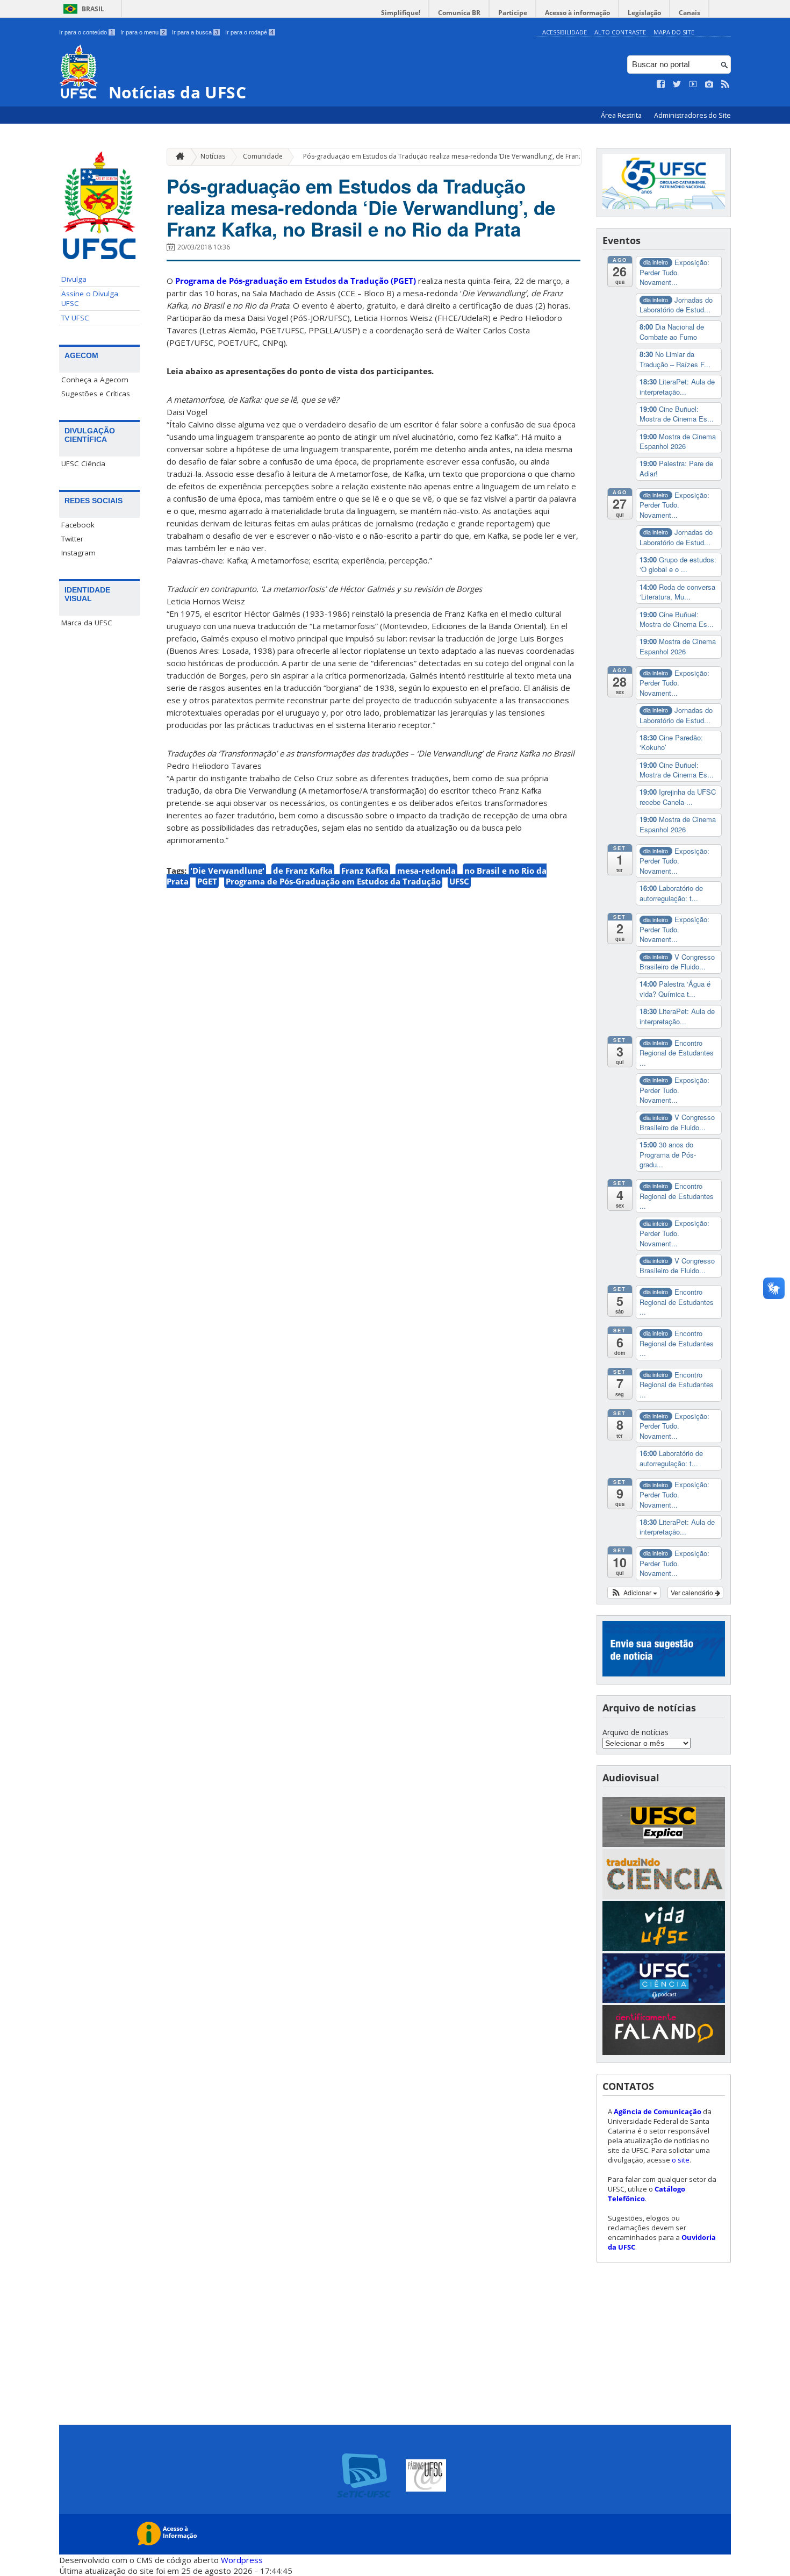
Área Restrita (622, 115)
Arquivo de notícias (635, 1732)
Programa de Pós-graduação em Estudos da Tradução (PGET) (296, 281)
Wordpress (242, 2560)
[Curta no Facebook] (661, 84)
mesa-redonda (426, 870)
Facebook (78, 525)
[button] (634, 1593)
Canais (690, 13)
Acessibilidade (565, 32)
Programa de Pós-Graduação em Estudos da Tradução (333, 881)
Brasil (93, 9)
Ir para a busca (195, 32)
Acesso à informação (577, 13)
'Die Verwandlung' (227, 870)
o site (681, 2160)
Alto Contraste (620, 32)
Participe (513, 13)
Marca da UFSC (87, 623)
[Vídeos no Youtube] (693, 84)
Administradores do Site (692, 115)
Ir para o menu (143, 32)
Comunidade (263, 156)
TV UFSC (75, 318)
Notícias (213, 156)
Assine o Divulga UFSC (90, 298)
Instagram (78, 553)
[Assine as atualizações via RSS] (726, 84)
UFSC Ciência (83, 463)
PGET (207, 881)
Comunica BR (459, 13)
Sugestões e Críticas (96, 394)
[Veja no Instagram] (709, 84)
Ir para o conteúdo (86, 32)
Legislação (644, 13)
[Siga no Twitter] (677, 84)
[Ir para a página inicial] (177, 157)
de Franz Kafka (303, 870)
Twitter (72, 539)
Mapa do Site (674, 32)
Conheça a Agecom (95, 380)
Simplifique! (401, 13)
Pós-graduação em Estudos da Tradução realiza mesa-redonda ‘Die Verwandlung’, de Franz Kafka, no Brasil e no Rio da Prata (494, 156)
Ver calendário (693, 1592)
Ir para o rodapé (249, 32)
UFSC (459, 881)
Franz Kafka (365, 870)
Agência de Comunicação (658, 2111)
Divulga (74, 279)
